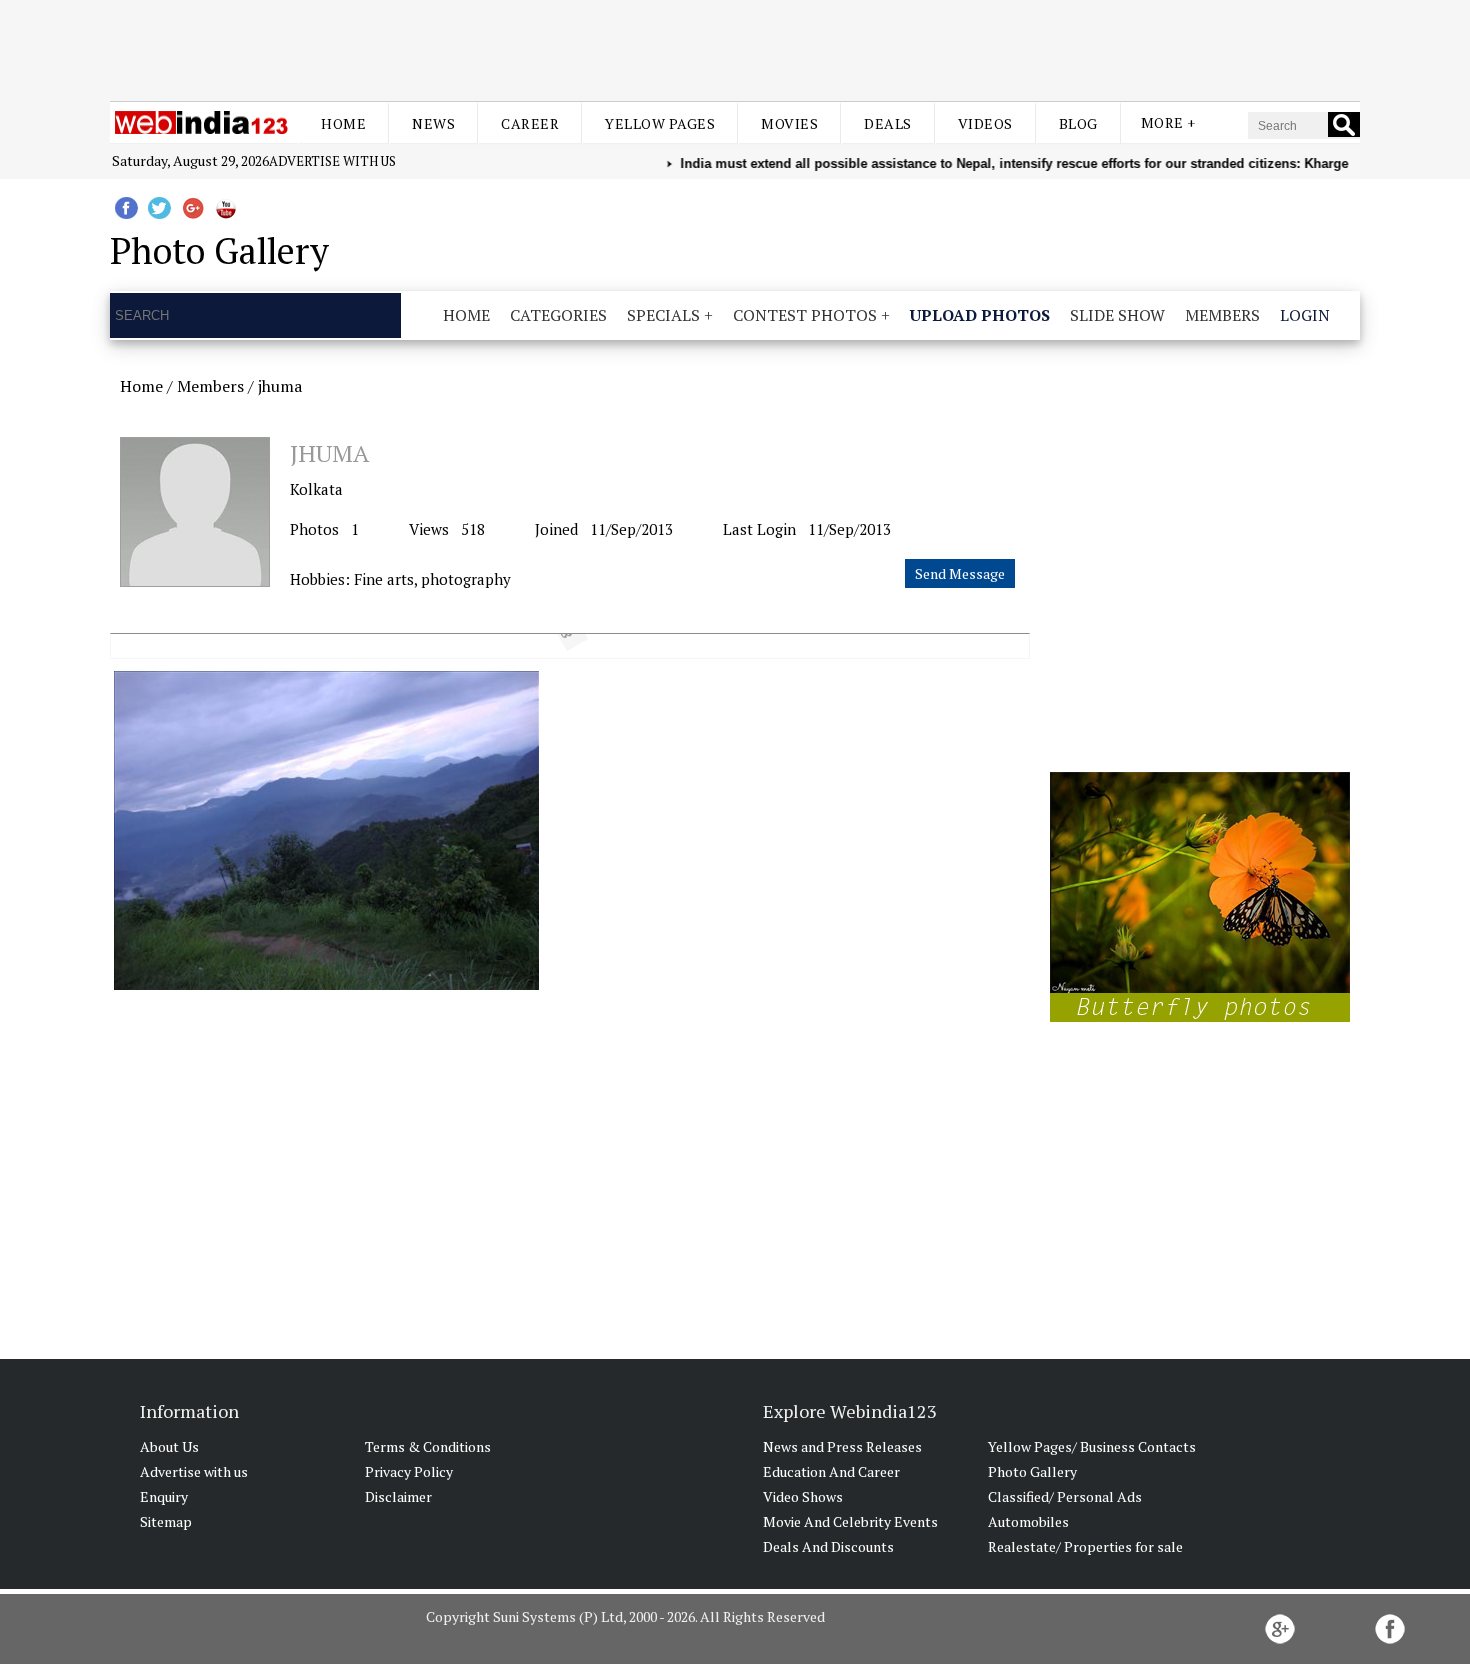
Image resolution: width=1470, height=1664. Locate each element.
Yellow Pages (660, 123)
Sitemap (166, 1521)
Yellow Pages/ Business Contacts (1092, 1446)
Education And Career (831, 1471)
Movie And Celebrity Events (850, 1521)
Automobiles (1028, 1521)
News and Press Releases (842, 1446)
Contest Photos (805, 315)
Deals (888, 123)
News (433, 123)
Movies (789, 123)
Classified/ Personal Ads (1065, 1496)
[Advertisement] (735, 48)
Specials (663, 315)
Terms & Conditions (428, 1446)
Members (1222, 315)
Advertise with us (332, 161)
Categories (558, 315)
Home (343, 123)
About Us (169, 1446)
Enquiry (164, 1496)
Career (530, 123)
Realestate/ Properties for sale (1085, 1546)
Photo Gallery (1032, 1471)
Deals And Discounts (828, 1546)
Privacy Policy (409, 1471)
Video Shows (803, 1496)
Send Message (960, 573)
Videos (985, 123)
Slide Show (1117, 315)
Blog (1078, 123)
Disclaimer (398, 1496)
